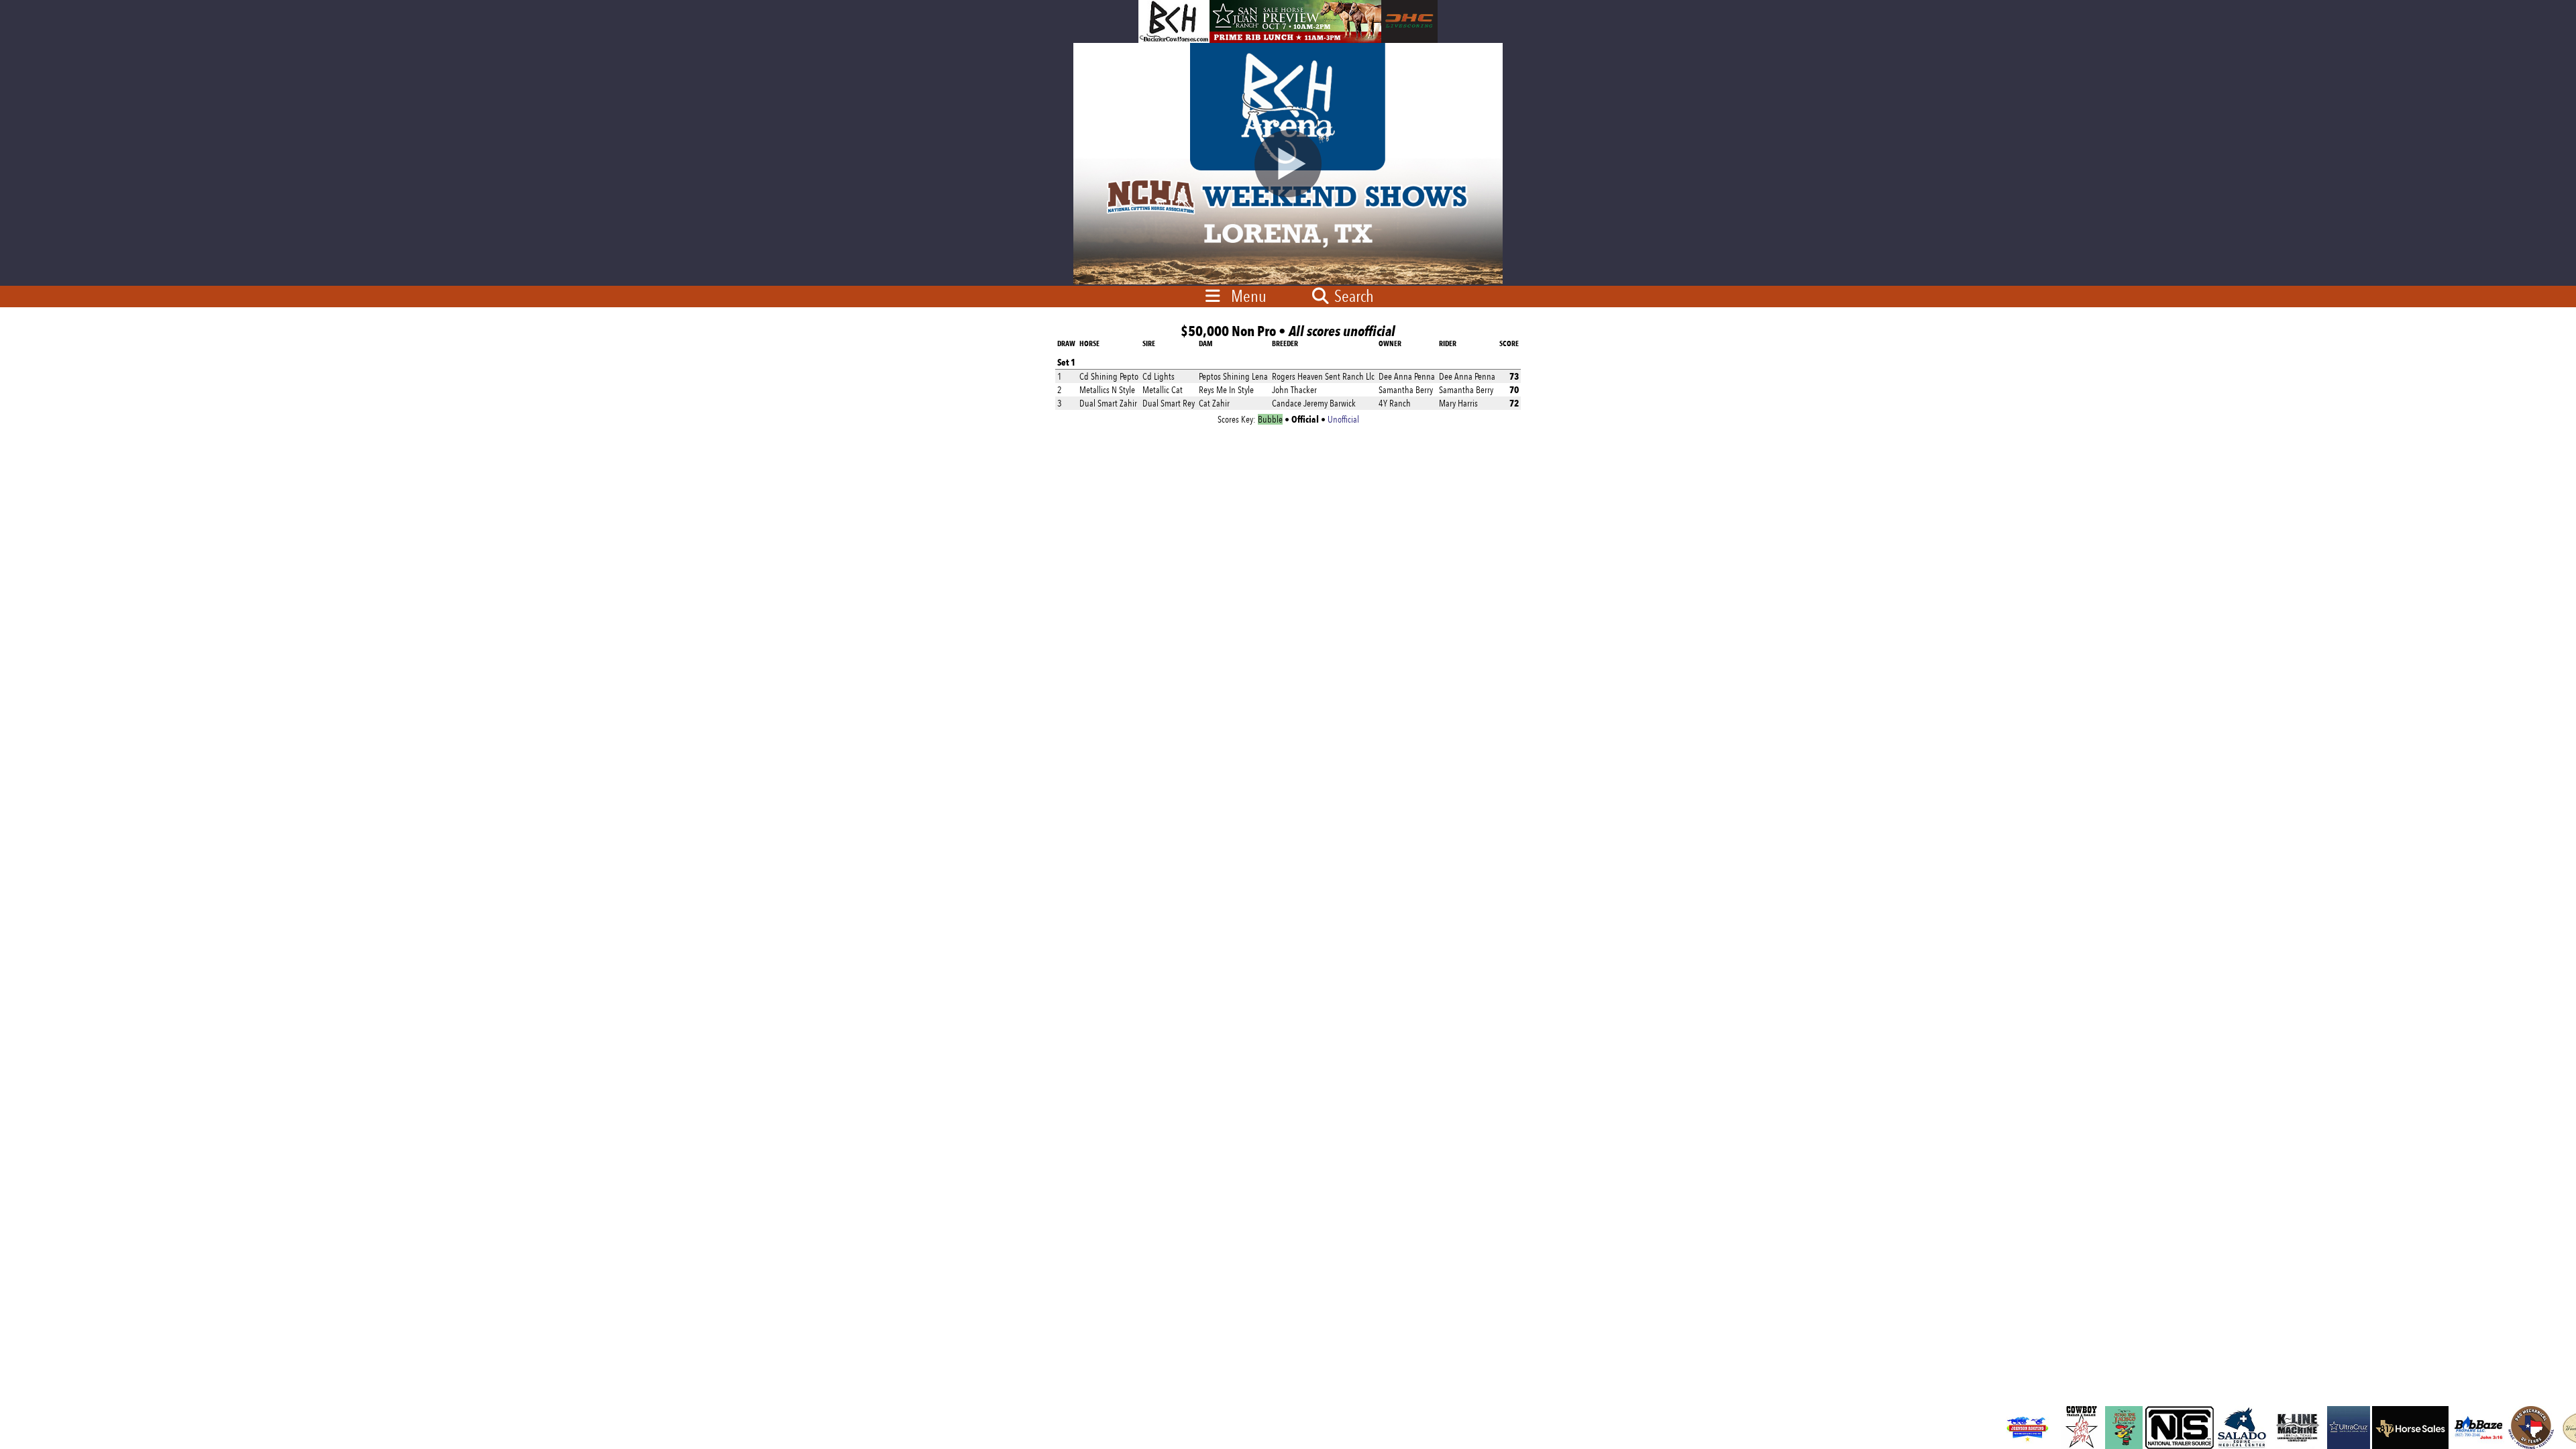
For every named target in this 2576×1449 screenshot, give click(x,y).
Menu (1249, 296)
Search (1352, 296)
